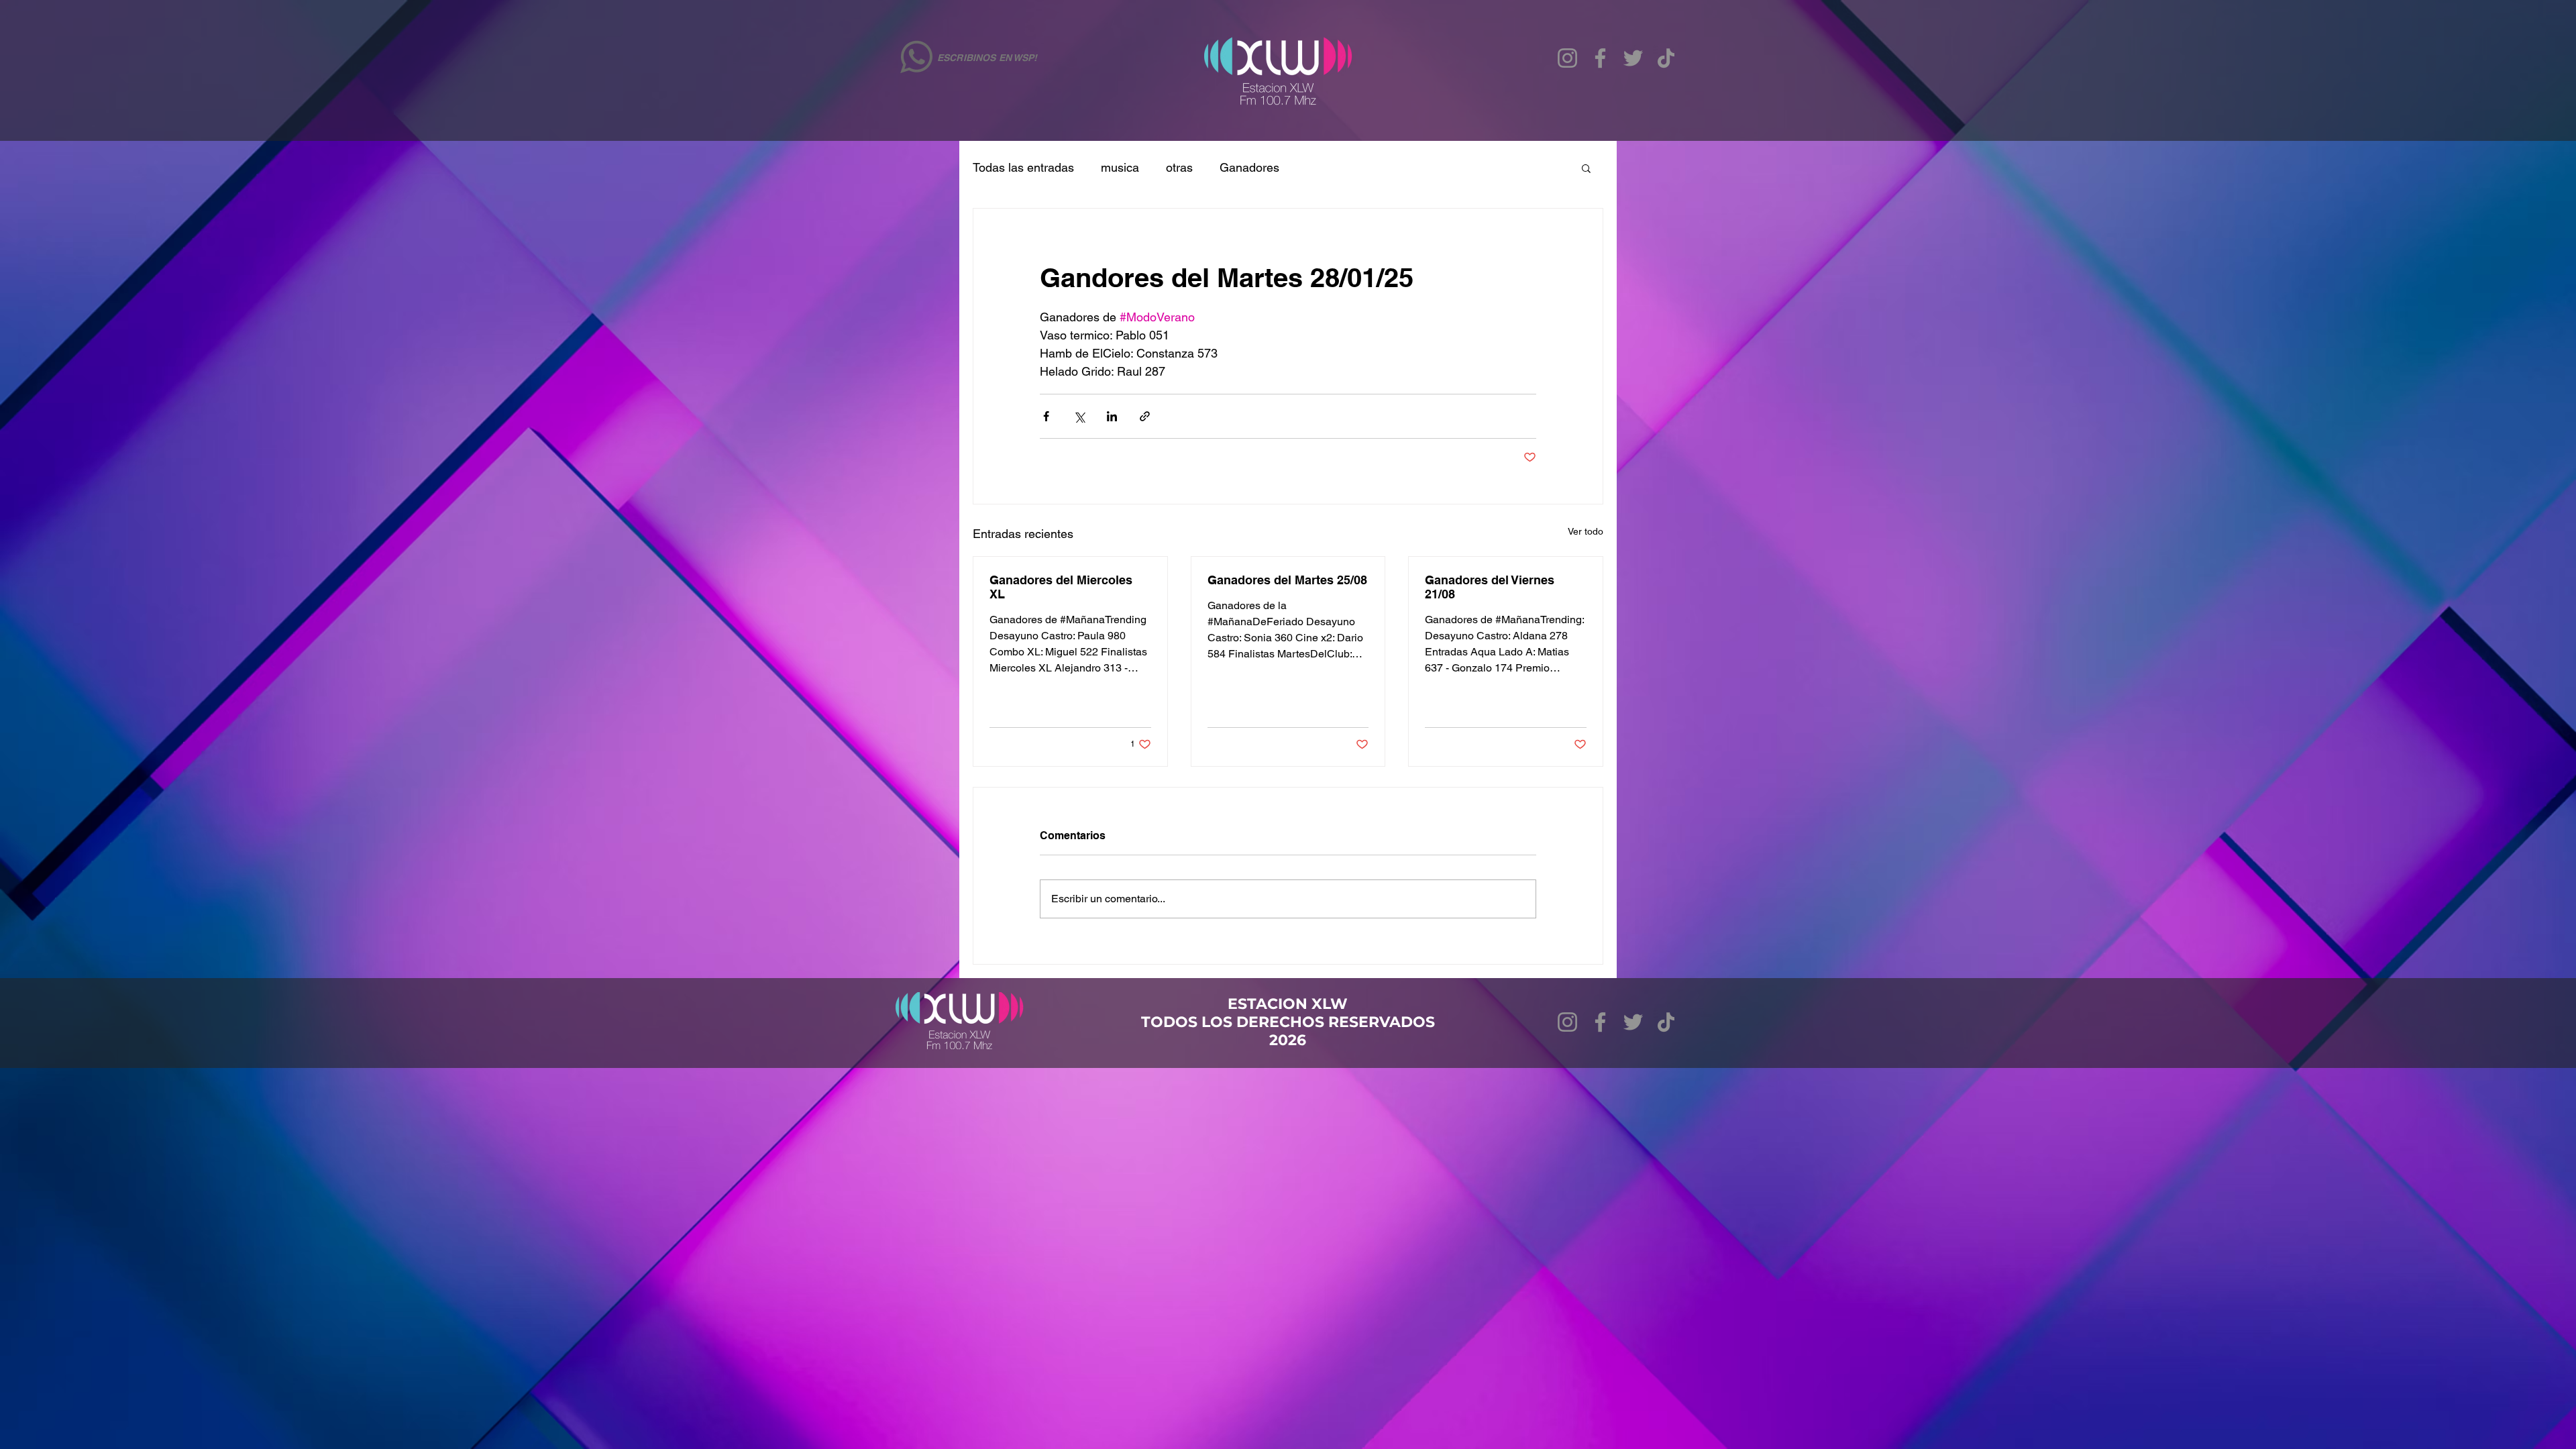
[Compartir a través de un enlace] (1145, 416)
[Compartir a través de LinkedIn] (1112, 416)
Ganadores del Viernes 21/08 (1490, 587)
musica (1120, 167)
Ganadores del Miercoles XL (1061, 587)
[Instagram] (1567, 58)
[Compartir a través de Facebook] (1046, 416)
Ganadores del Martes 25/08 (1287, 580)
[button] (1586, 168)
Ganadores (1249, 167)
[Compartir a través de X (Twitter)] (1079, 416)
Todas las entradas (1023, 167)
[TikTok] (1666, 58)
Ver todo (1586, 531)
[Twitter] (1633, 58)
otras (1179, 167)
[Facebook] (1600, 58)
